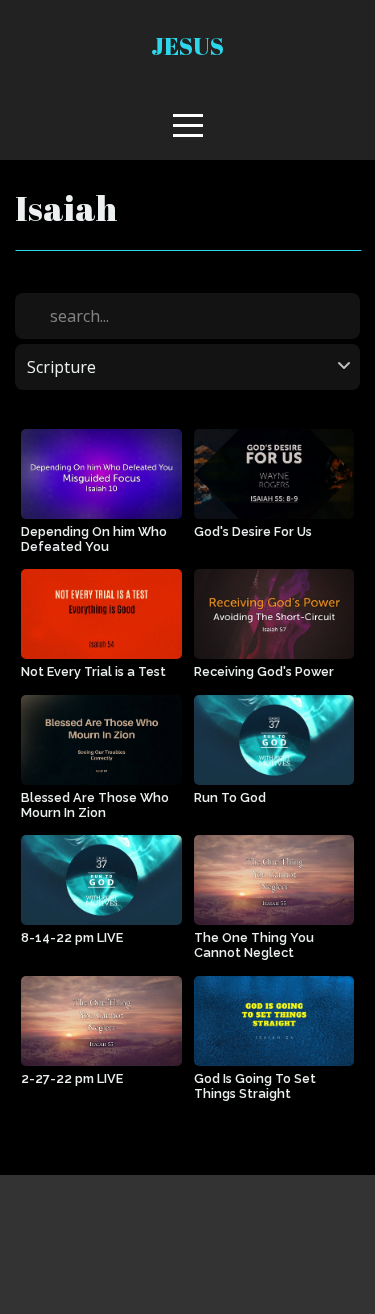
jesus (187, 46)
